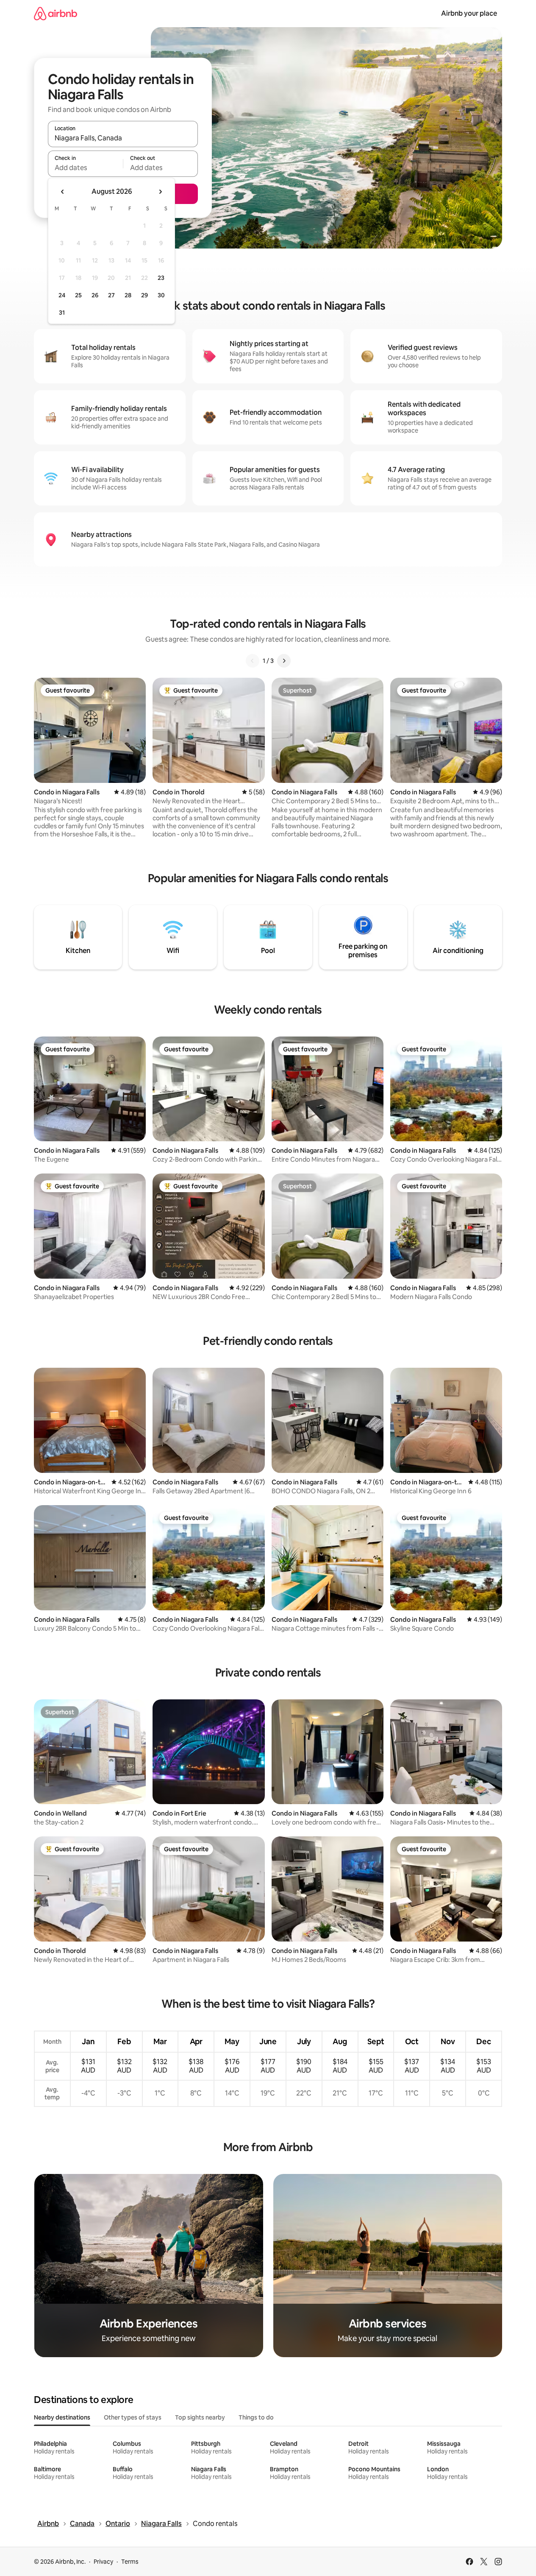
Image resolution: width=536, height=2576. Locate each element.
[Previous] (253, 661)
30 (161, 295)
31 (62, 313)
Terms (130, 2562)
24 (62, 295)
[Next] (284, 661)
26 (95, 295)
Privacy (103, 2562)
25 (78, 295)
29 (144, 295)
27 (111, 295)
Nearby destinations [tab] (62, 2417)
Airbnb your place (469, 13)
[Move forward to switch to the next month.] (160, 192)
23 (161, 278)
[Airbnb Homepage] (56, 13)
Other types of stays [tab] (133, 2417)
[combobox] (123, 138)
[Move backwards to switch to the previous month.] (63, 192)
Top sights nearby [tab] (200, 2417)
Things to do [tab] (256, 2417)
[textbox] (85, 168)
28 (128, 295)
